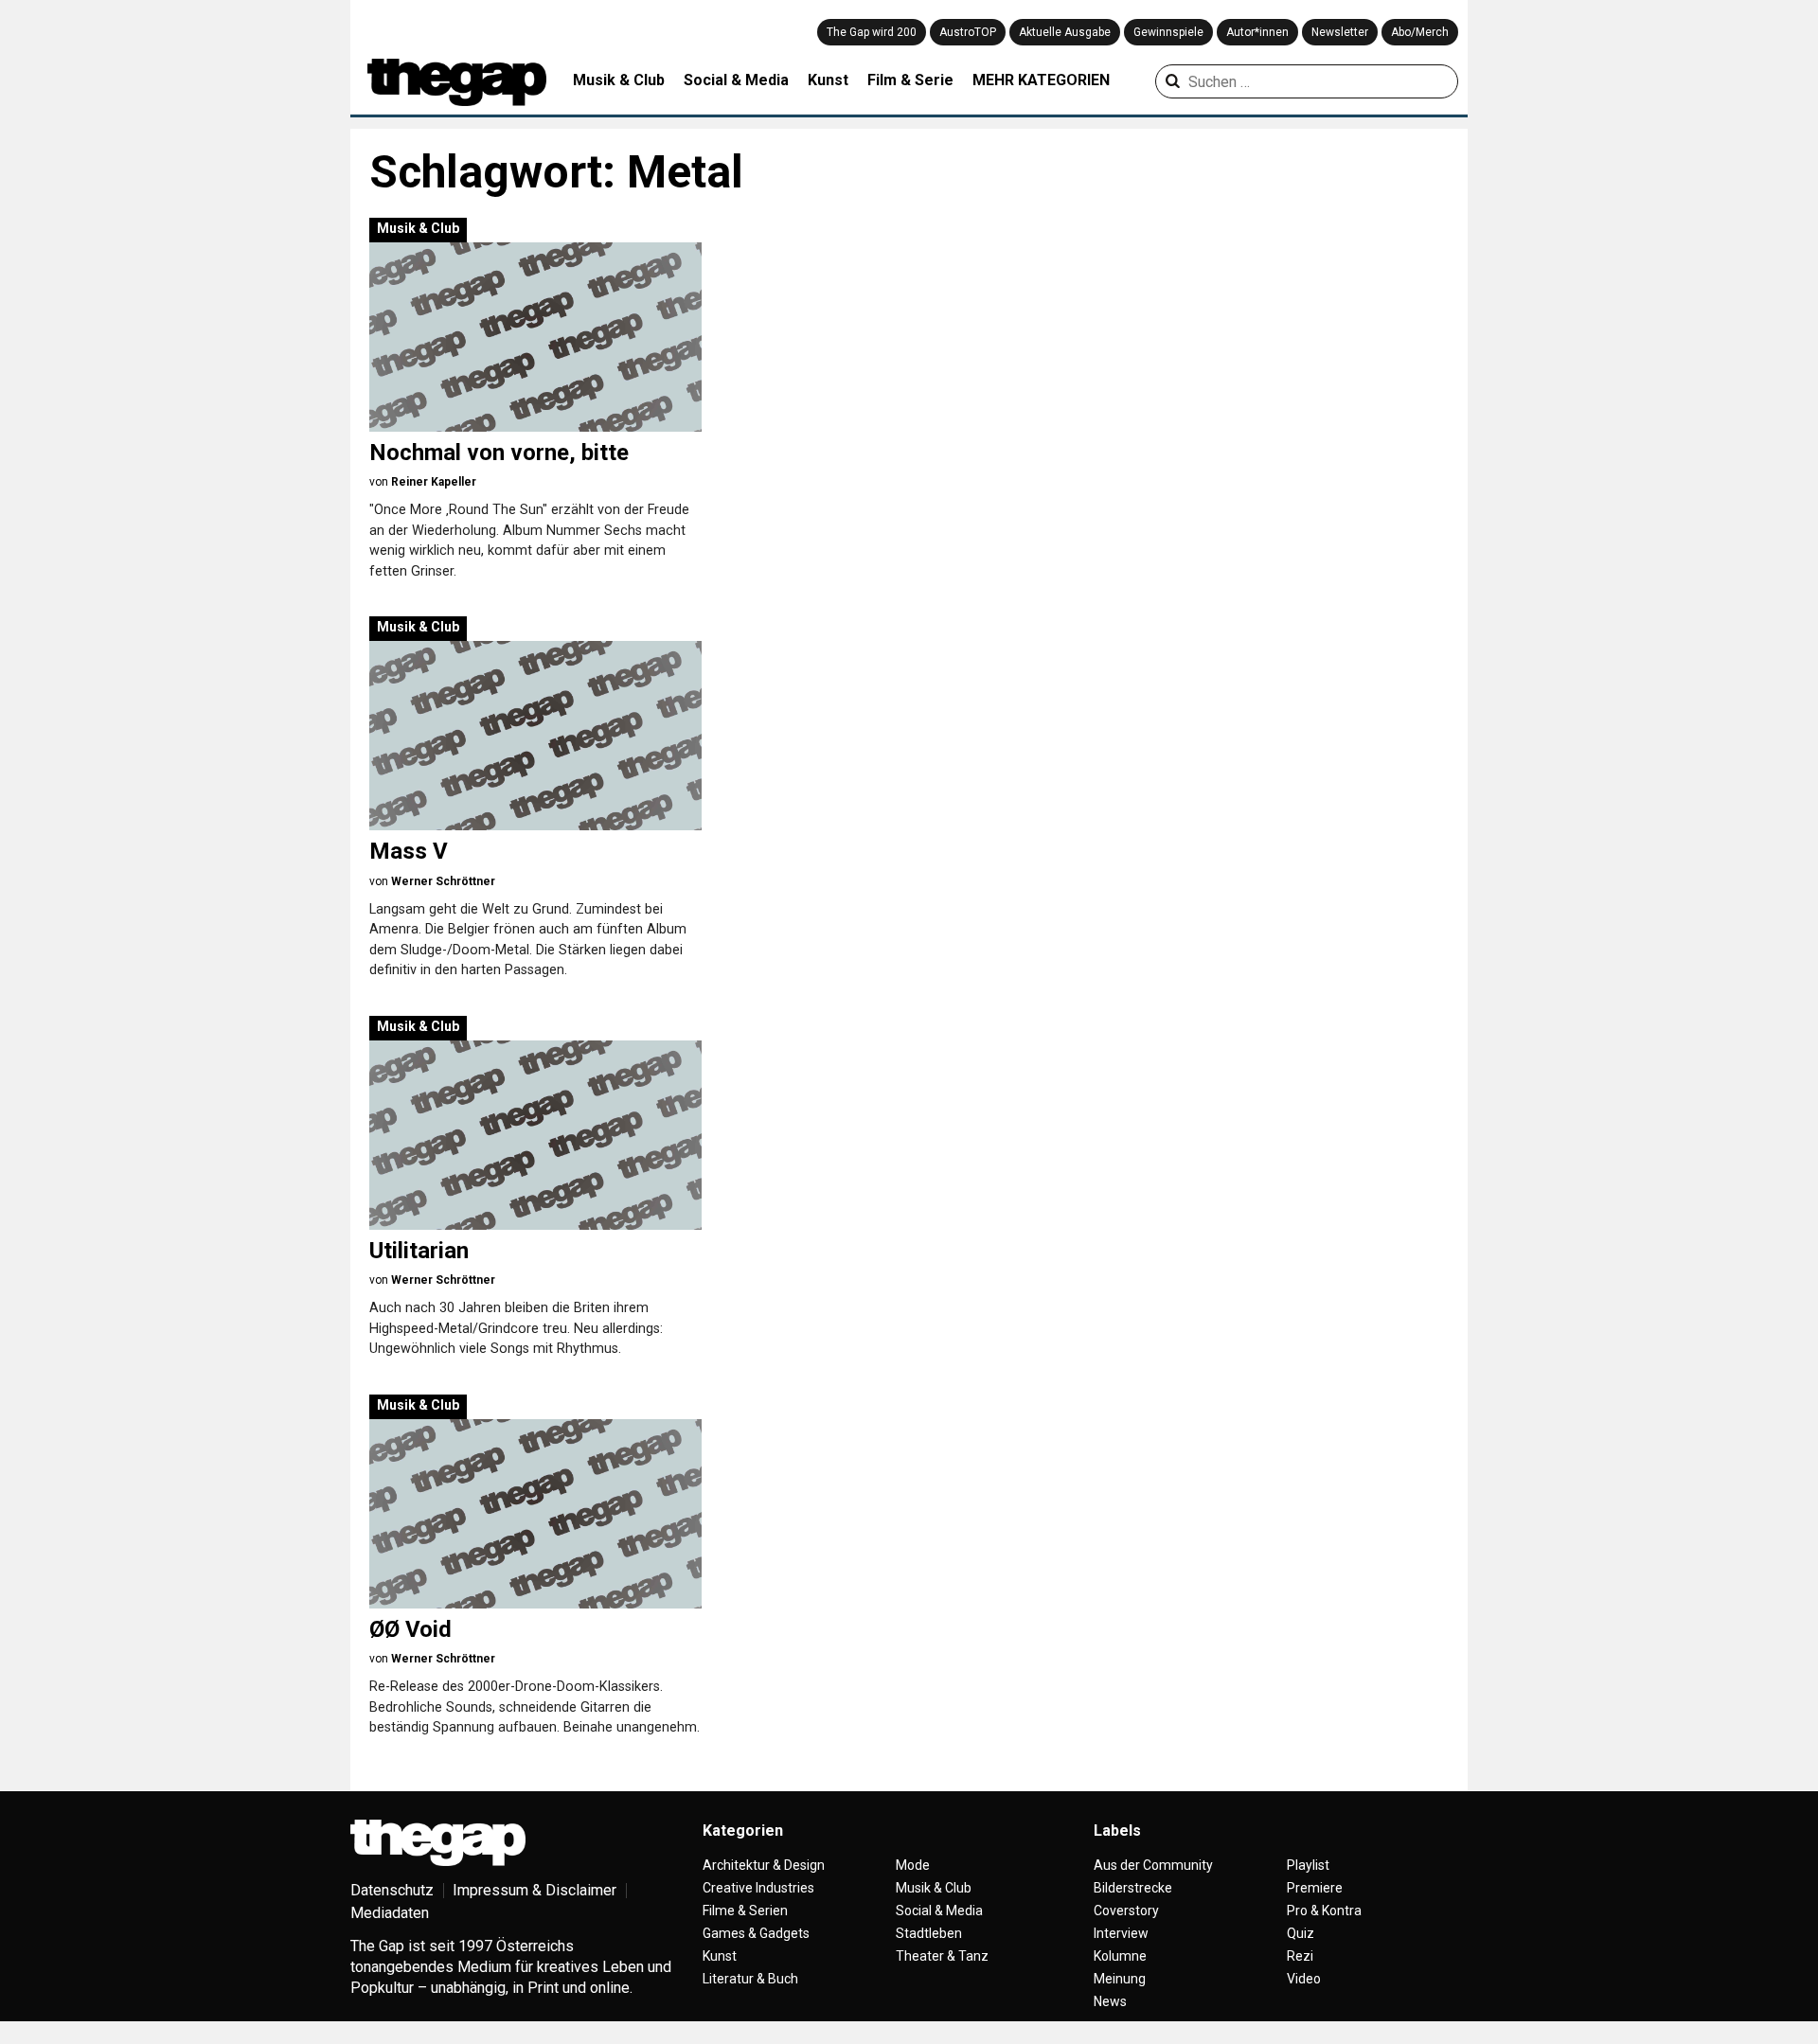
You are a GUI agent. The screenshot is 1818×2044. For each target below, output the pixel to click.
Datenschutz (392, 1890)
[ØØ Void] (535, 1514)
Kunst (828, 80)
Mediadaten (390, 1913)
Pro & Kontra (1324, 1911)
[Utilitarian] (535, 1135)
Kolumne (1120, 1956)
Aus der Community (1153, 1865)
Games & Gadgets (756, 1933)
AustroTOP (968, 32)
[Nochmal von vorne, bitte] (535, 337)
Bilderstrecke (1133, 1888)
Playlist (1308, 1865)
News (1110, 2001)
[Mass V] (535, 736)
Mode (913, 1865)
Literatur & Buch (750, 1979)
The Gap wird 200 (872, 32)
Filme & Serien (745, 1911)
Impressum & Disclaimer (535, 1890)
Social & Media (736, 80)
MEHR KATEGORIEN (1041, 80)
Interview (1121, 1933)
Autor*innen (1257, 32)
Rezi (1300, 1956)
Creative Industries (758, 1888)
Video (1304, 1979)
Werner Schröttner (443, 881)
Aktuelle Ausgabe (1065, 32)
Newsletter (1340, 32)
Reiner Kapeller (434, 482)
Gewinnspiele (1168, 32)
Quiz (1301, 1933)
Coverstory (1126, 1911)
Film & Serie (910, 80)
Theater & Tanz (942, 1956)
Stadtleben (929, 1933)
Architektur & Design (764, 1865)
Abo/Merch (1420, 32)
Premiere (1315, 1888)
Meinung (1120, 1979)
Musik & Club (619, 80)
